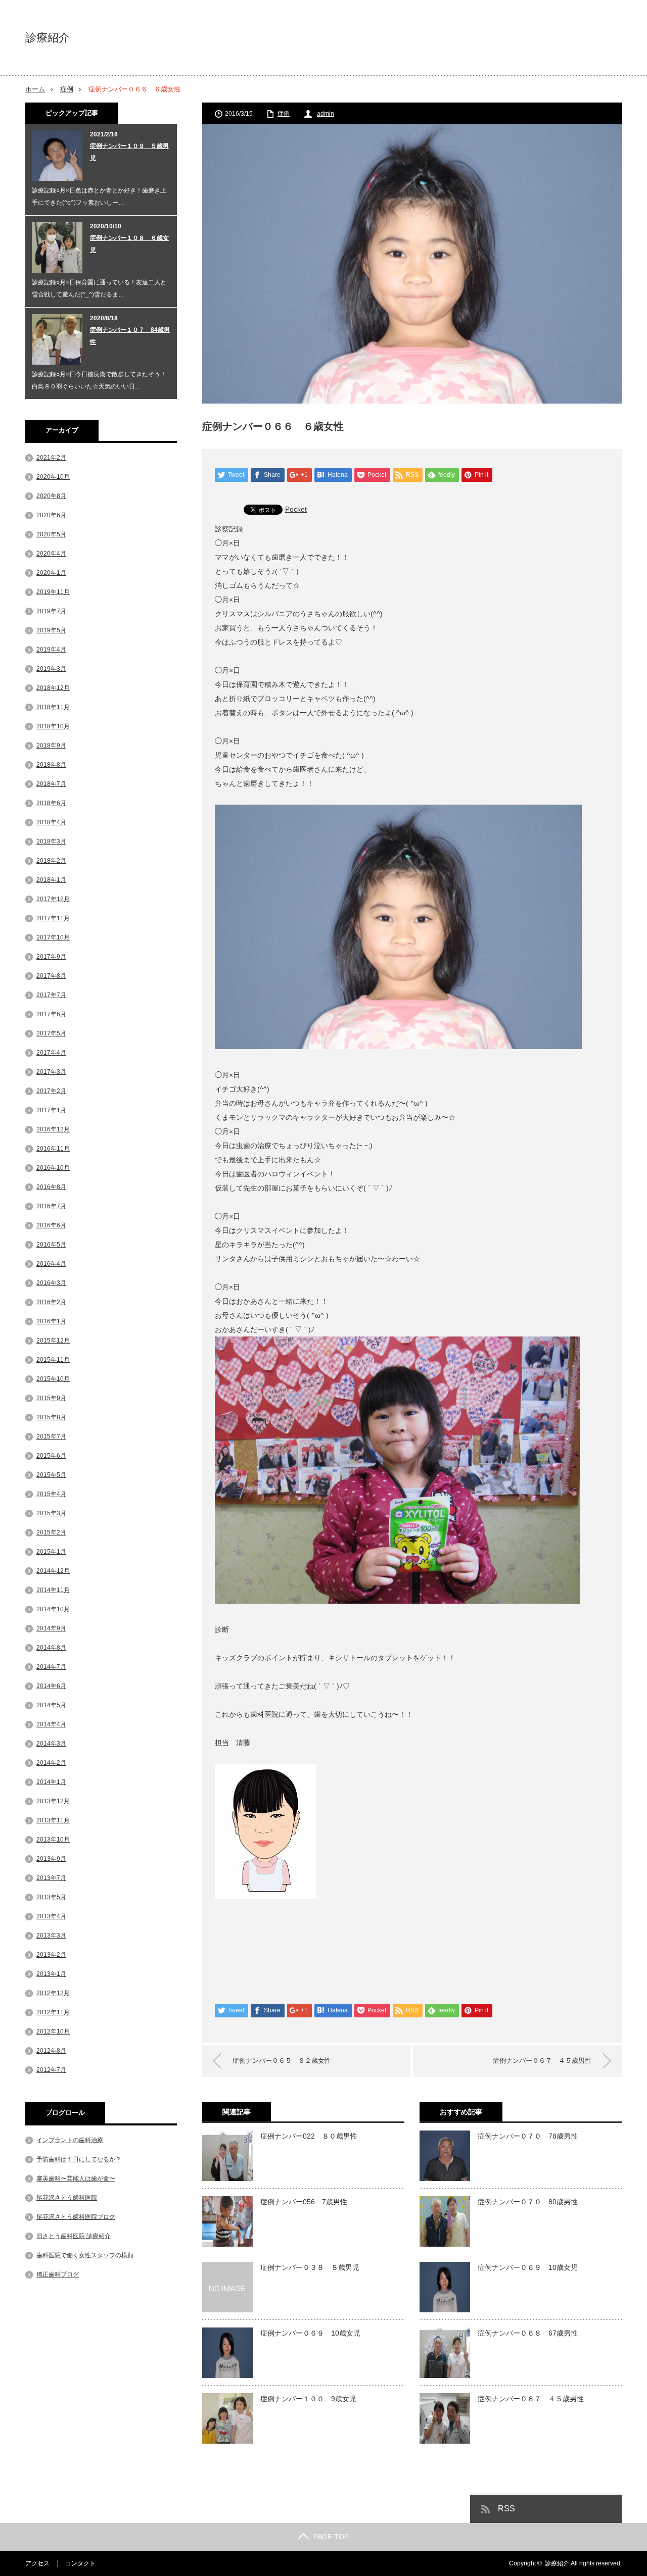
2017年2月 (51, 1091)
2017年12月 (53, 899)
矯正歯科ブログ (58, 2274)
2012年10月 (53, 2032)
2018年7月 (51, 784)
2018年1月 (51, 880)
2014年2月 (51, 1763)
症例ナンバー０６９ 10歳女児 (310, 2333)
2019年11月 (53, 592)
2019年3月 (51, 669)
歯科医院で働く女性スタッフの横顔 (85, 2255)
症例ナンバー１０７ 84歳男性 (130, 336)
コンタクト (80, 2563)
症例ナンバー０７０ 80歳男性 (528, 2202)
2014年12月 (53, 1571)
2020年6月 (51, 515)
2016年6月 (51, 1225)
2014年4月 (51, 1724)
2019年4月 (51, 650)
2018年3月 (51, 841)
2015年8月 (51, 1417)
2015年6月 (51, 1456)
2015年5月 (51, 1475)
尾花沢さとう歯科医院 (67, 2198)
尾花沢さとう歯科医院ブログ (76, 2217)
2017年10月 (53, 937)
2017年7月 (51, 995)
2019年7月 (51, 611)
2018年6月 (51, 803)
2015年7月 (51, 1436)
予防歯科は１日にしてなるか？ (79, 2159)
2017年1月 (51, 1110)
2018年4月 (51, 822)
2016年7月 (51, 1206)
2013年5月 (51, 1897)
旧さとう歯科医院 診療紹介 (74, 2236)
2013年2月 (51, 1955)
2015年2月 (51, 1532)
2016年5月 (51, 1245)
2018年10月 (53, 726)
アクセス (37, 2563)
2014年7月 (51, 1667)
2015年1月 (51, 1552)
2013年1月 (51, 1974)
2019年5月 (51, 630)
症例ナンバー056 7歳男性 (304, 2202)
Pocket (296, 509)
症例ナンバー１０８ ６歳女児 (129, 244)
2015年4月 (51, 1494)
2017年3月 (51, 1072)
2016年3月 (51, 1283)
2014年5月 (51, 1705)
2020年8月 (51, 496)
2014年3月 (51, 1744)
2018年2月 (51, 861)
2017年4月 (51, 1053)
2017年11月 (53, 918)
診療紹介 (48, 38)
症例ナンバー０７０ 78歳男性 (528, 2136)
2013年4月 (51, 1916)
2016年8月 (51, 1187)
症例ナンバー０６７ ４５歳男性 (542, 2061)
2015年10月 (53, 1379)
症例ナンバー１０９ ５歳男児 (129, 152)
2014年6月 (51, 1686)
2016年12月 (53, 1129)
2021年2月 (51, 458)
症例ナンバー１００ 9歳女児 (308, 2399)
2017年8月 (51, 976)
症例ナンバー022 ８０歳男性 (309, 2136)
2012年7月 (51, 2070)
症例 (67, 89)
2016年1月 (51, 1321)
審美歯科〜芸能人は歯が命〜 (76, 2178)
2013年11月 (53, 1820)
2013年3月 (51, 1936)
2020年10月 (53, 477)
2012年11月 (53, 2012)
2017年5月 (51, 1033)
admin (326, 114)
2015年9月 (51, 1398)
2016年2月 (51, 1302)
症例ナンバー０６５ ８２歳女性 (282, 2061)
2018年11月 (53, 707)
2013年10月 (53, 1840)
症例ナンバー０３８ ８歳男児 (310, 2267)
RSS (506, 2509)
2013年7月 (51, 1878)
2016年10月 (53, 1168)
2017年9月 (51, 957)
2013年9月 (51, 1859)
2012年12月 (53, 1993)
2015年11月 (53, 1360)
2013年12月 (53, 1801)
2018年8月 (51, 765)
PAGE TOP (331, 2537)
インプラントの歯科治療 (70, 2140)
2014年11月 (53, 1590)
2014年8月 (51, 1648)
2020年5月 (51, 534)
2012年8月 (51, 2051)
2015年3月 (51, 1513)
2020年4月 (51, 554)
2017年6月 (51, 1014)
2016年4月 (51, 1264)
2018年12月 (53, 688)
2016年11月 (53, 1149)
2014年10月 (53, 1609)
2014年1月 (51, 1782)
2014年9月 (51, 1628)
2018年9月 (51, 746)
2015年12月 (53, 1341)
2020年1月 (51, 573)
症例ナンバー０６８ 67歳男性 (528, 2333)
